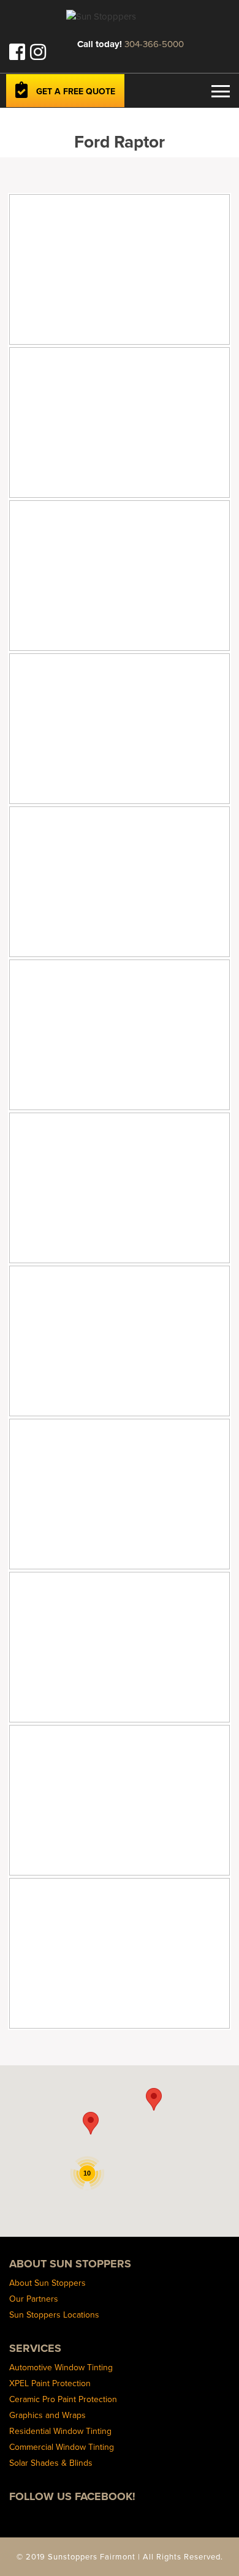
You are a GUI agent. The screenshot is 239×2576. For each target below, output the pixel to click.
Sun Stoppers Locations (54, 2315)
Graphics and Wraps (47, 2415)
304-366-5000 (154, 44)
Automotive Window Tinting (61, 2367)
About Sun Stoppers (47, 2283)
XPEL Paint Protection (50, 2383)
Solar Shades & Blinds (51, 2463)
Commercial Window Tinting (62, 2447)
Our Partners (34, 2299)
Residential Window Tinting (60, 2431)
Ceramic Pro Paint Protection (63, 2399)
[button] (91, 2123)
